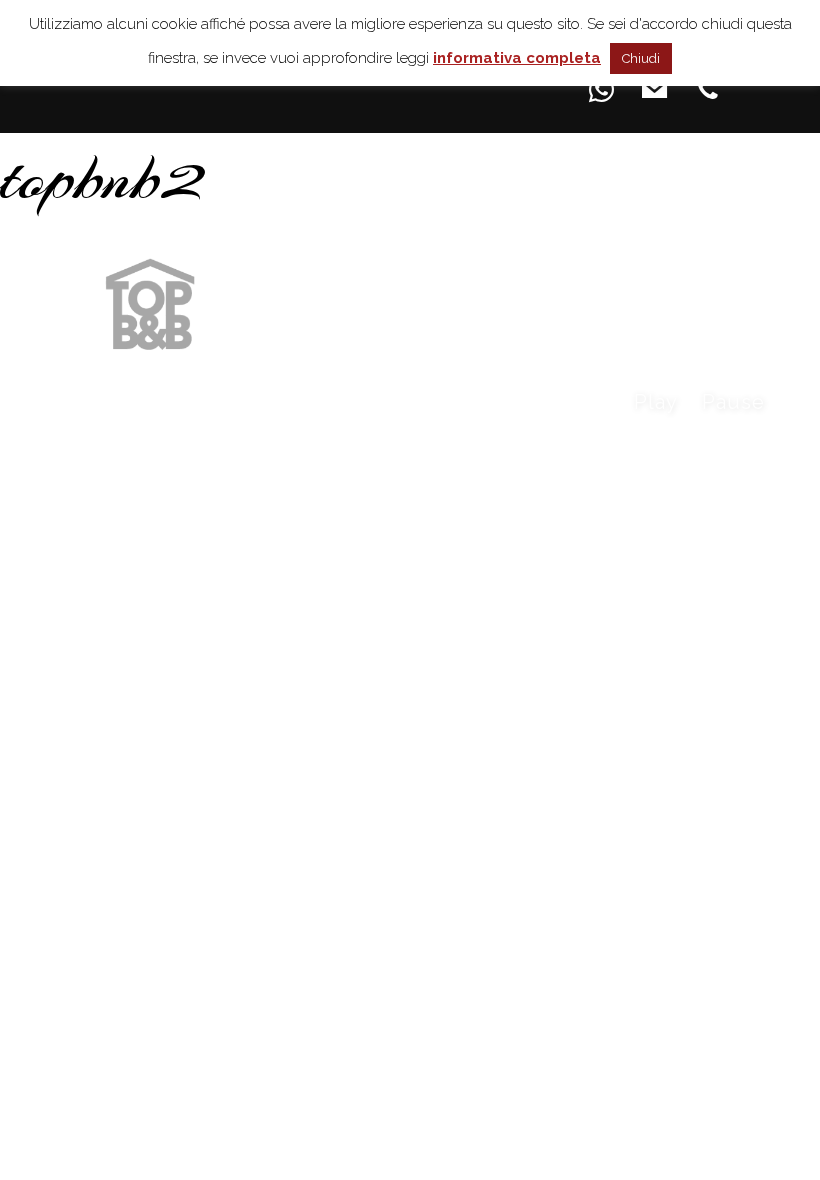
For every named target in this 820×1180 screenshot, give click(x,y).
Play (656, 402)
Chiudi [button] (641, 58)
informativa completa (517, 58)
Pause (733, 402)
